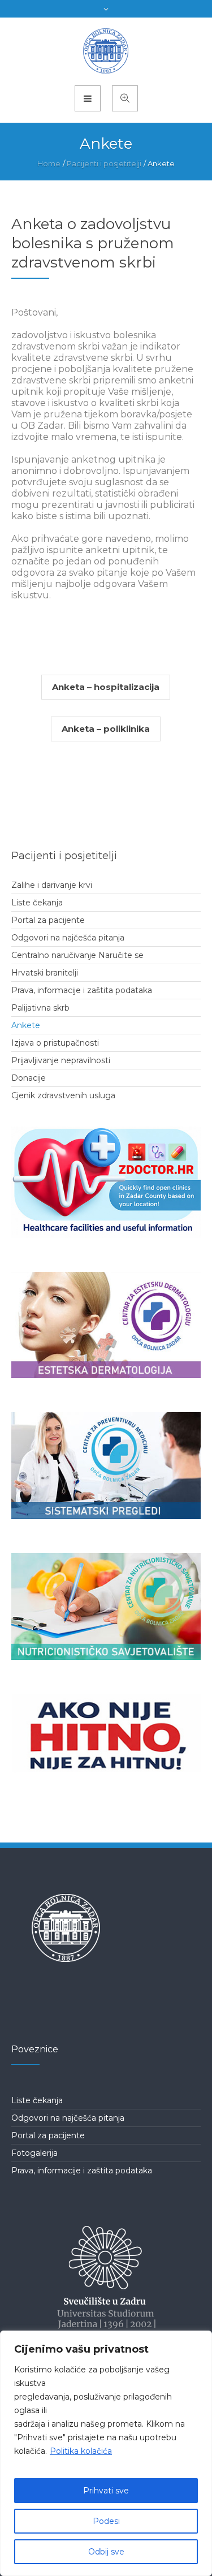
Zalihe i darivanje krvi (52, 885)
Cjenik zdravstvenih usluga (63, 1095)
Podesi (106, 2521)
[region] (106, 2453)
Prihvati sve (106, 2491)
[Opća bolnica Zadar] (106, 51)
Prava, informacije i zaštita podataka (82, 990)
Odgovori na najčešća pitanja (68, 938)
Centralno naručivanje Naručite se (77, 955)
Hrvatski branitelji (45, 973)
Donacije (29, 1078)
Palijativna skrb (40, 1008)
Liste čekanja (37, 903)
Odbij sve (106, 2552)
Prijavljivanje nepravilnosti (61, 1060)
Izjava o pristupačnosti (55, 1043)
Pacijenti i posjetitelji (104, 163)
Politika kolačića (81, 2451)
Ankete (26, 1025)
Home (49, 163)
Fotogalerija (34, 2153)
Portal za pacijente (48, 920)
